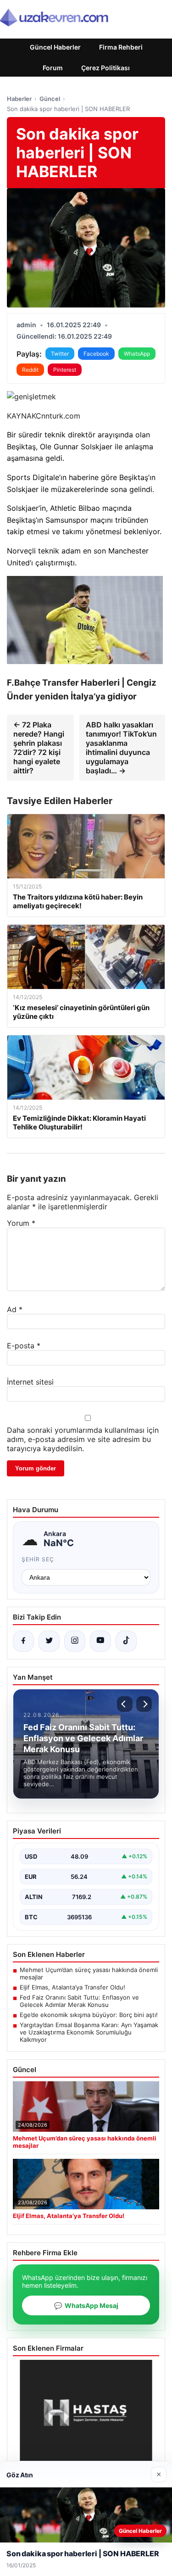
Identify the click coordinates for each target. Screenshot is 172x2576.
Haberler (19, 99)
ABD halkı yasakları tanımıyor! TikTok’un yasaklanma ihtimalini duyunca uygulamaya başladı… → (121, 748)
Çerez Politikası (105, 68)
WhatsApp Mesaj (86, 2305)
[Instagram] (75, 1641)
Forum (53, 68)
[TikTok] (126, 1641)
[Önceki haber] (125, 1704)
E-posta (24, 1346)
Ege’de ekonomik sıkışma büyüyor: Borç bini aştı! (89, 2015)
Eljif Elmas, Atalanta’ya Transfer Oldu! (72, 1987)
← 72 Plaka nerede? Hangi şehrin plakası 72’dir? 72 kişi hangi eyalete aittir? (39, 748)
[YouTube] (100, 1641)
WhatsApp (137, 354)
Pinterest (65, 370)
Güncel (50, 99)
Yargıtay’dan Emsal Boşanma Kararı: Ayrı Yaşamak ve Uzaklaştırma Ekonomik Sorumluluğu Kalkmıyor (89, 2032)
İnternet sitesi (30, 1382)
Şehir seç (38, 1559)
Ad (15, 1309)
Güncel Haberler (55, 47)
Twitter (60, 354)
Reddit (30, 370)
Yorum (21, 1223)
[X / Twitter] (49, 1641)
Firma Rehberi (121, 47)
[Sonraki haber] (144, 1704)
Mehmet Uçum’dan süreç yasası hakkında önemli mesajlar (89, 1973)
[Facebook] (23, 1641)
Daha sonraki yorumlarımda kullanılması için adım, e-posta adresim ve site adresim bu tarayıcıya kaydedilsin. (83, 1439)
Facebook (96, 354)
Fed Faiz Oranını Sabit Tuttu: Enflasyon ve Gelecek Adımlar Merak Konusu (79, 2001)
